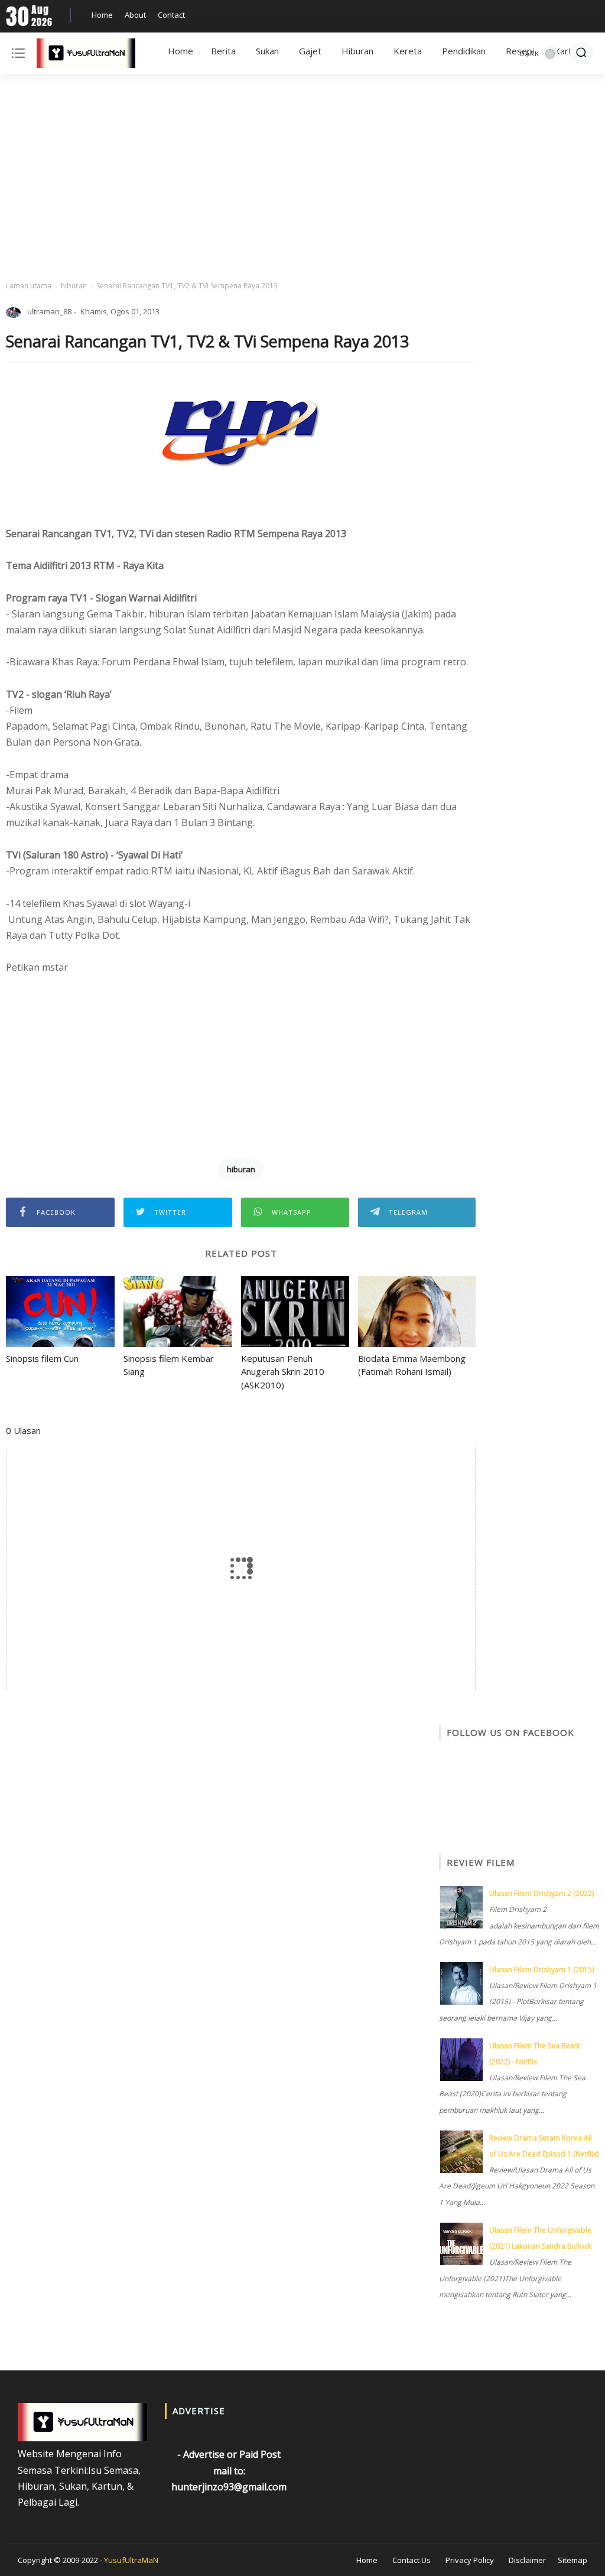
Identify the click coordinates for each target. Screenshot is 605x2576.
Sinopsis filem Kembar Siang (169, 1365)
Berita (223, 51)
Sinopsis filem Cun (42, 1358)
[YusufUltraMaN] (86, 56)
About (135, 15)
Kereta (408, 51)
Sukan (267, 51)
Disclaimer (527, 2560)
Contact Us (412, 2560)
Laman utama (29, 286)
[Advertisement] (302, 177)
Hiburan (357, 51)
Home (102, 15)
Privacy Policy (470, 2560)
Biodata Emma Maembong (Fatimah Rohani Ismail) (412, 1365)
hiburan (74, 286)
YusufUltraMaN (131, 2560)
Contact (171, 15)
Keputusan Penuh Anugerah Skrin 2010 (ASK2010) (283, 1372)
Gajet (310, 51)
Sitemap (573, 2560)
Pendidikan (464, 51)
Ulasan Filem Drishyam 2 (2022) (541, 1893)
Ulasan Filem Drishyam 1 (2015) (541, 1970)
